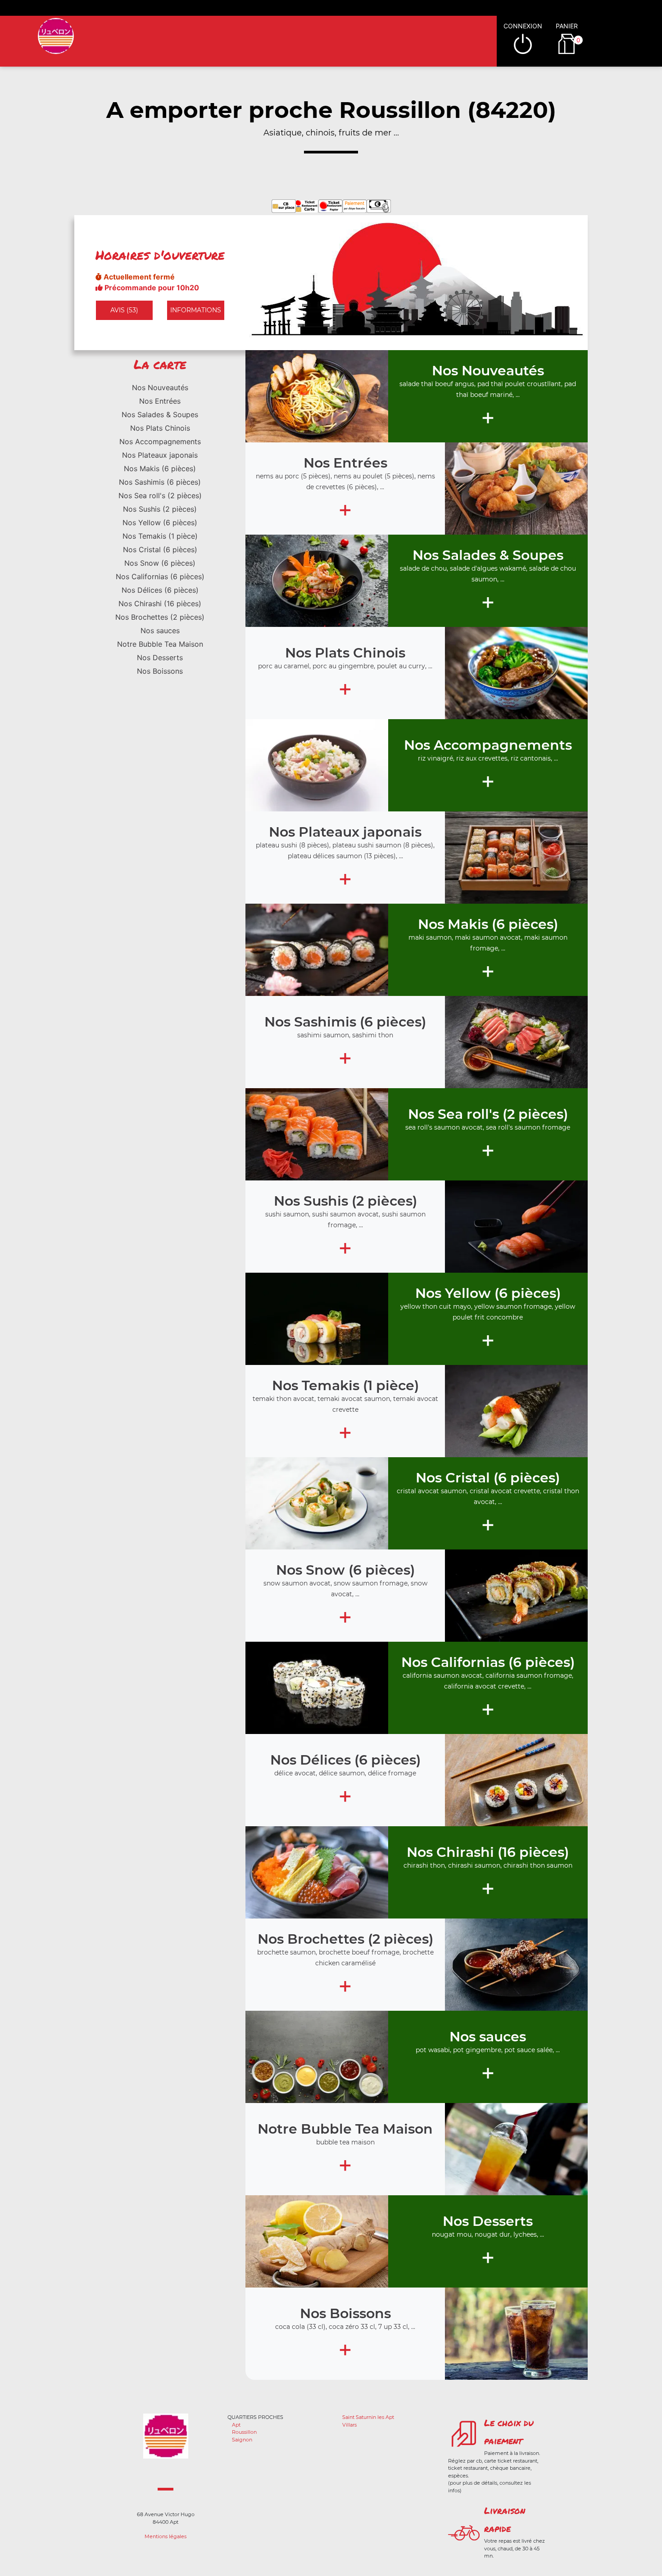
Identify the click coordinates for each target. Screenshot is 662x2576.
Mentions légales (165, 2536)
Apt (236, 2425)
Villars (349, 2425)
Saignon (242, 2440)
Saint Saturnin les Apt (368, 2417)
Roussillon (244, 2432)
